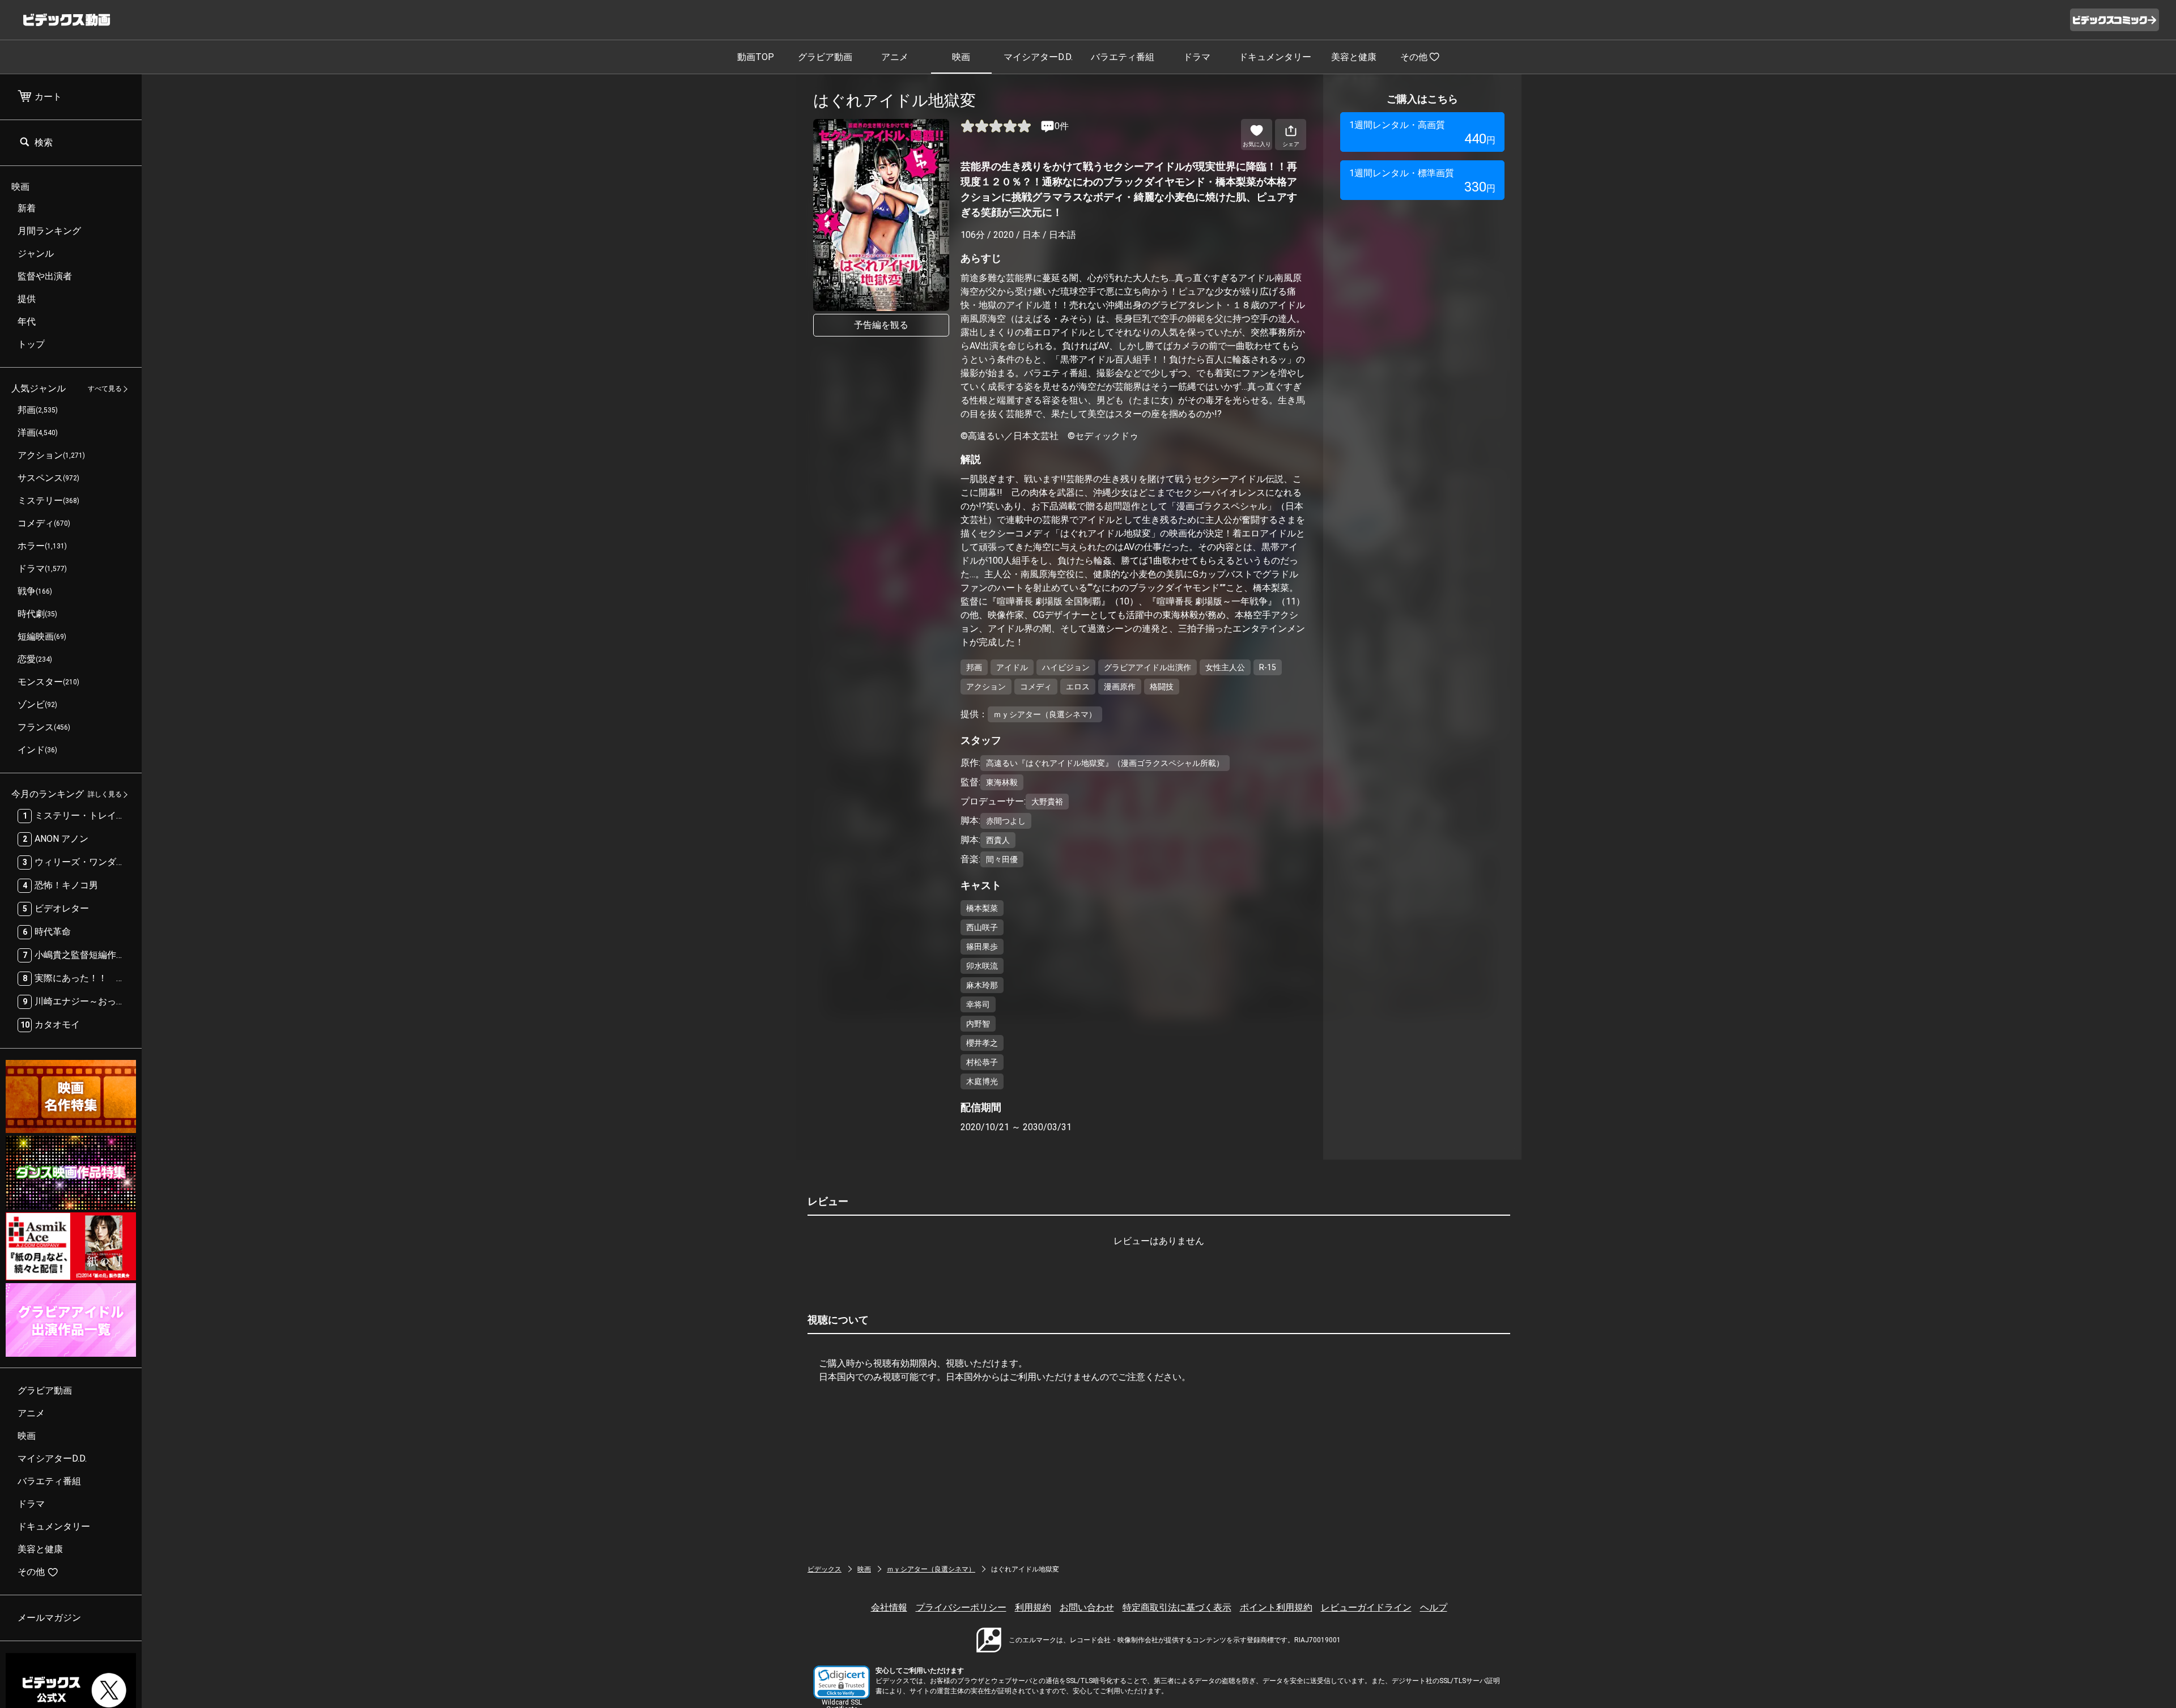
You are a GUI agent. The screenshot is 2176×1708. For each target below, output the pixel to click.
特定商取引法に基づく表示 (1177, 1607)
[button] (841, 1682)
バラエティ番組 (1123, 57)
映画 (961, 57)
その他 (1414, 57)
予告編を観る (881, 325)
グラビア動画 (825, 57)
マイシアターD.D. (1038, 57)
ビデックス (824, 1569)
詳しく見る (105, 795)
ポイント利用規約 (1276, 1607)
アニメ (895, 57)
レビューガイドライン (1366, 1607)
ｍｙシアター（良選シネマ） (931, 1569)
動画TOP (756, 57)
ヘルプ (1434, 1607)
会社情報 (889, 1607)
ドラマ (1197, 57)
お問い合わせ (1087, 1607)
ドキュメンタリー (1275, 57)
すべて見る (105, 389)
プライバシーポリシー (961, 1607)
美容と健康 (1354, 57)
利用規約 (1033, 1607)
